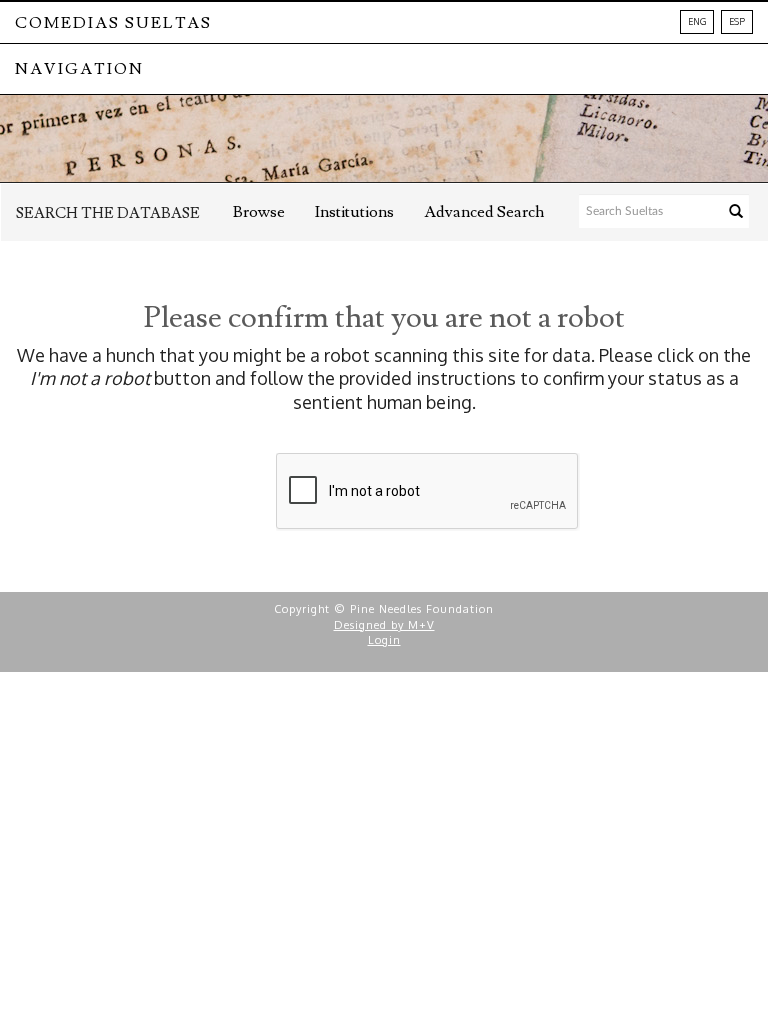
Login (384, 640)
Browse (259, 212)
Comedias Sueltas (113, 23)
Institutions (354, 212)
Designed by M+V (384, 625)
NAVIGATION (79, 69)
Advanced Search (484, 212)
